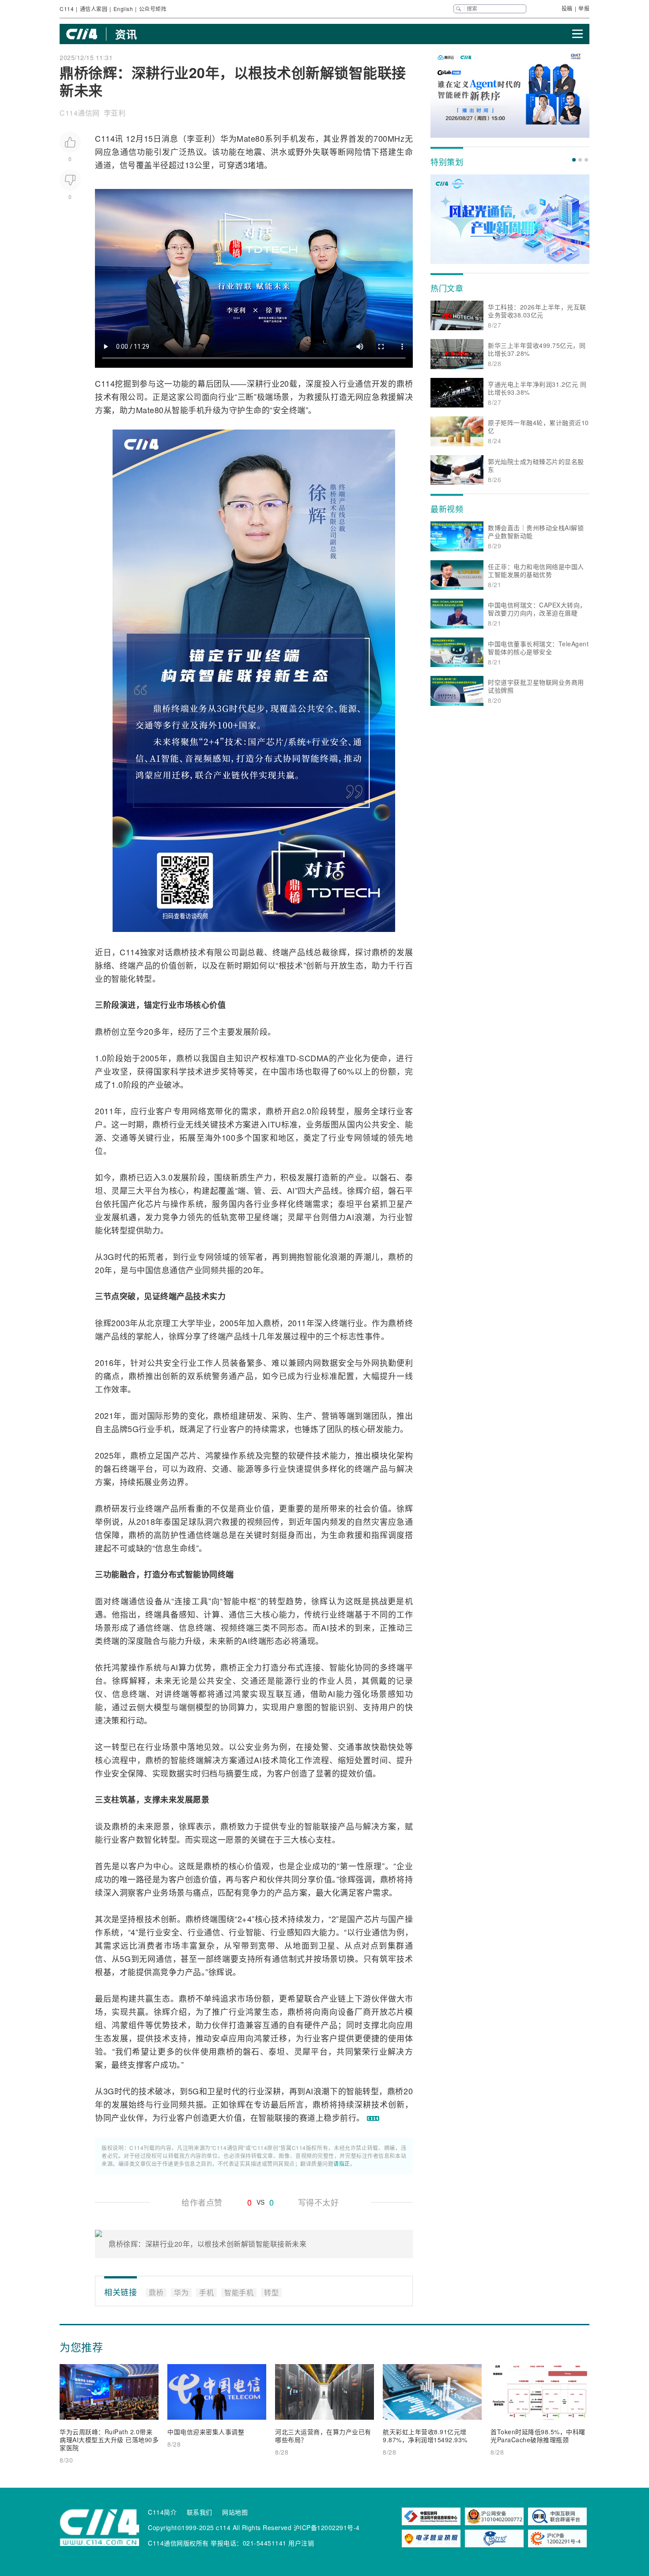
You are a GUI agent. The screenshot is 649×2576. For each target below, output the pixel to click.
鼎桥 (405, 383)
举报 (584, 8)
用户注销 (301, 2543)
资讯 (126, 34)
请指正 (342, 2163)
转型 (144, 978)
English (123, 9)
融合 (128, 1574)
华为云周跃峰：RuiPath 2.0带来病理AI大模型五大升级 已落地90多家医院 (109, 2440)
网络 (198, 1111)
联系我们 (200, 2512)
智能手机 (188, 410)
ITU (274, 1124)
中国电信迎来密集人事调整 (206, 2432)
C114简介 (162, 2512)
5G (133, 1429)
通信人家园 (94, 9)
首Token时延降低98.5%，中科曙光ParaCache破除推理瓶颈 (538, 2436)
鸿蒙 (214, 1455)
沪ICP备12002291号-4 (327, 2527)
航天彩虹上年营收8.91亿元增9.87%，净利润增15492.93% (425, 2436)
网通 (156, 1958)
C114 (67, 9)
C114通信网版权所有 (178, 2543)
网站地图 (235, 2512)
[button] (574, 160)
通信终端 (204, 1535)
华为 (229, 138)
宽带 (215, 1111)
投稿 (567, 8)
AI (291, 1190)
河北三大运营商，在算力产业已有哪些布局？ (323, 2436)
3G (109, 1256)
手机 (290, 138)
